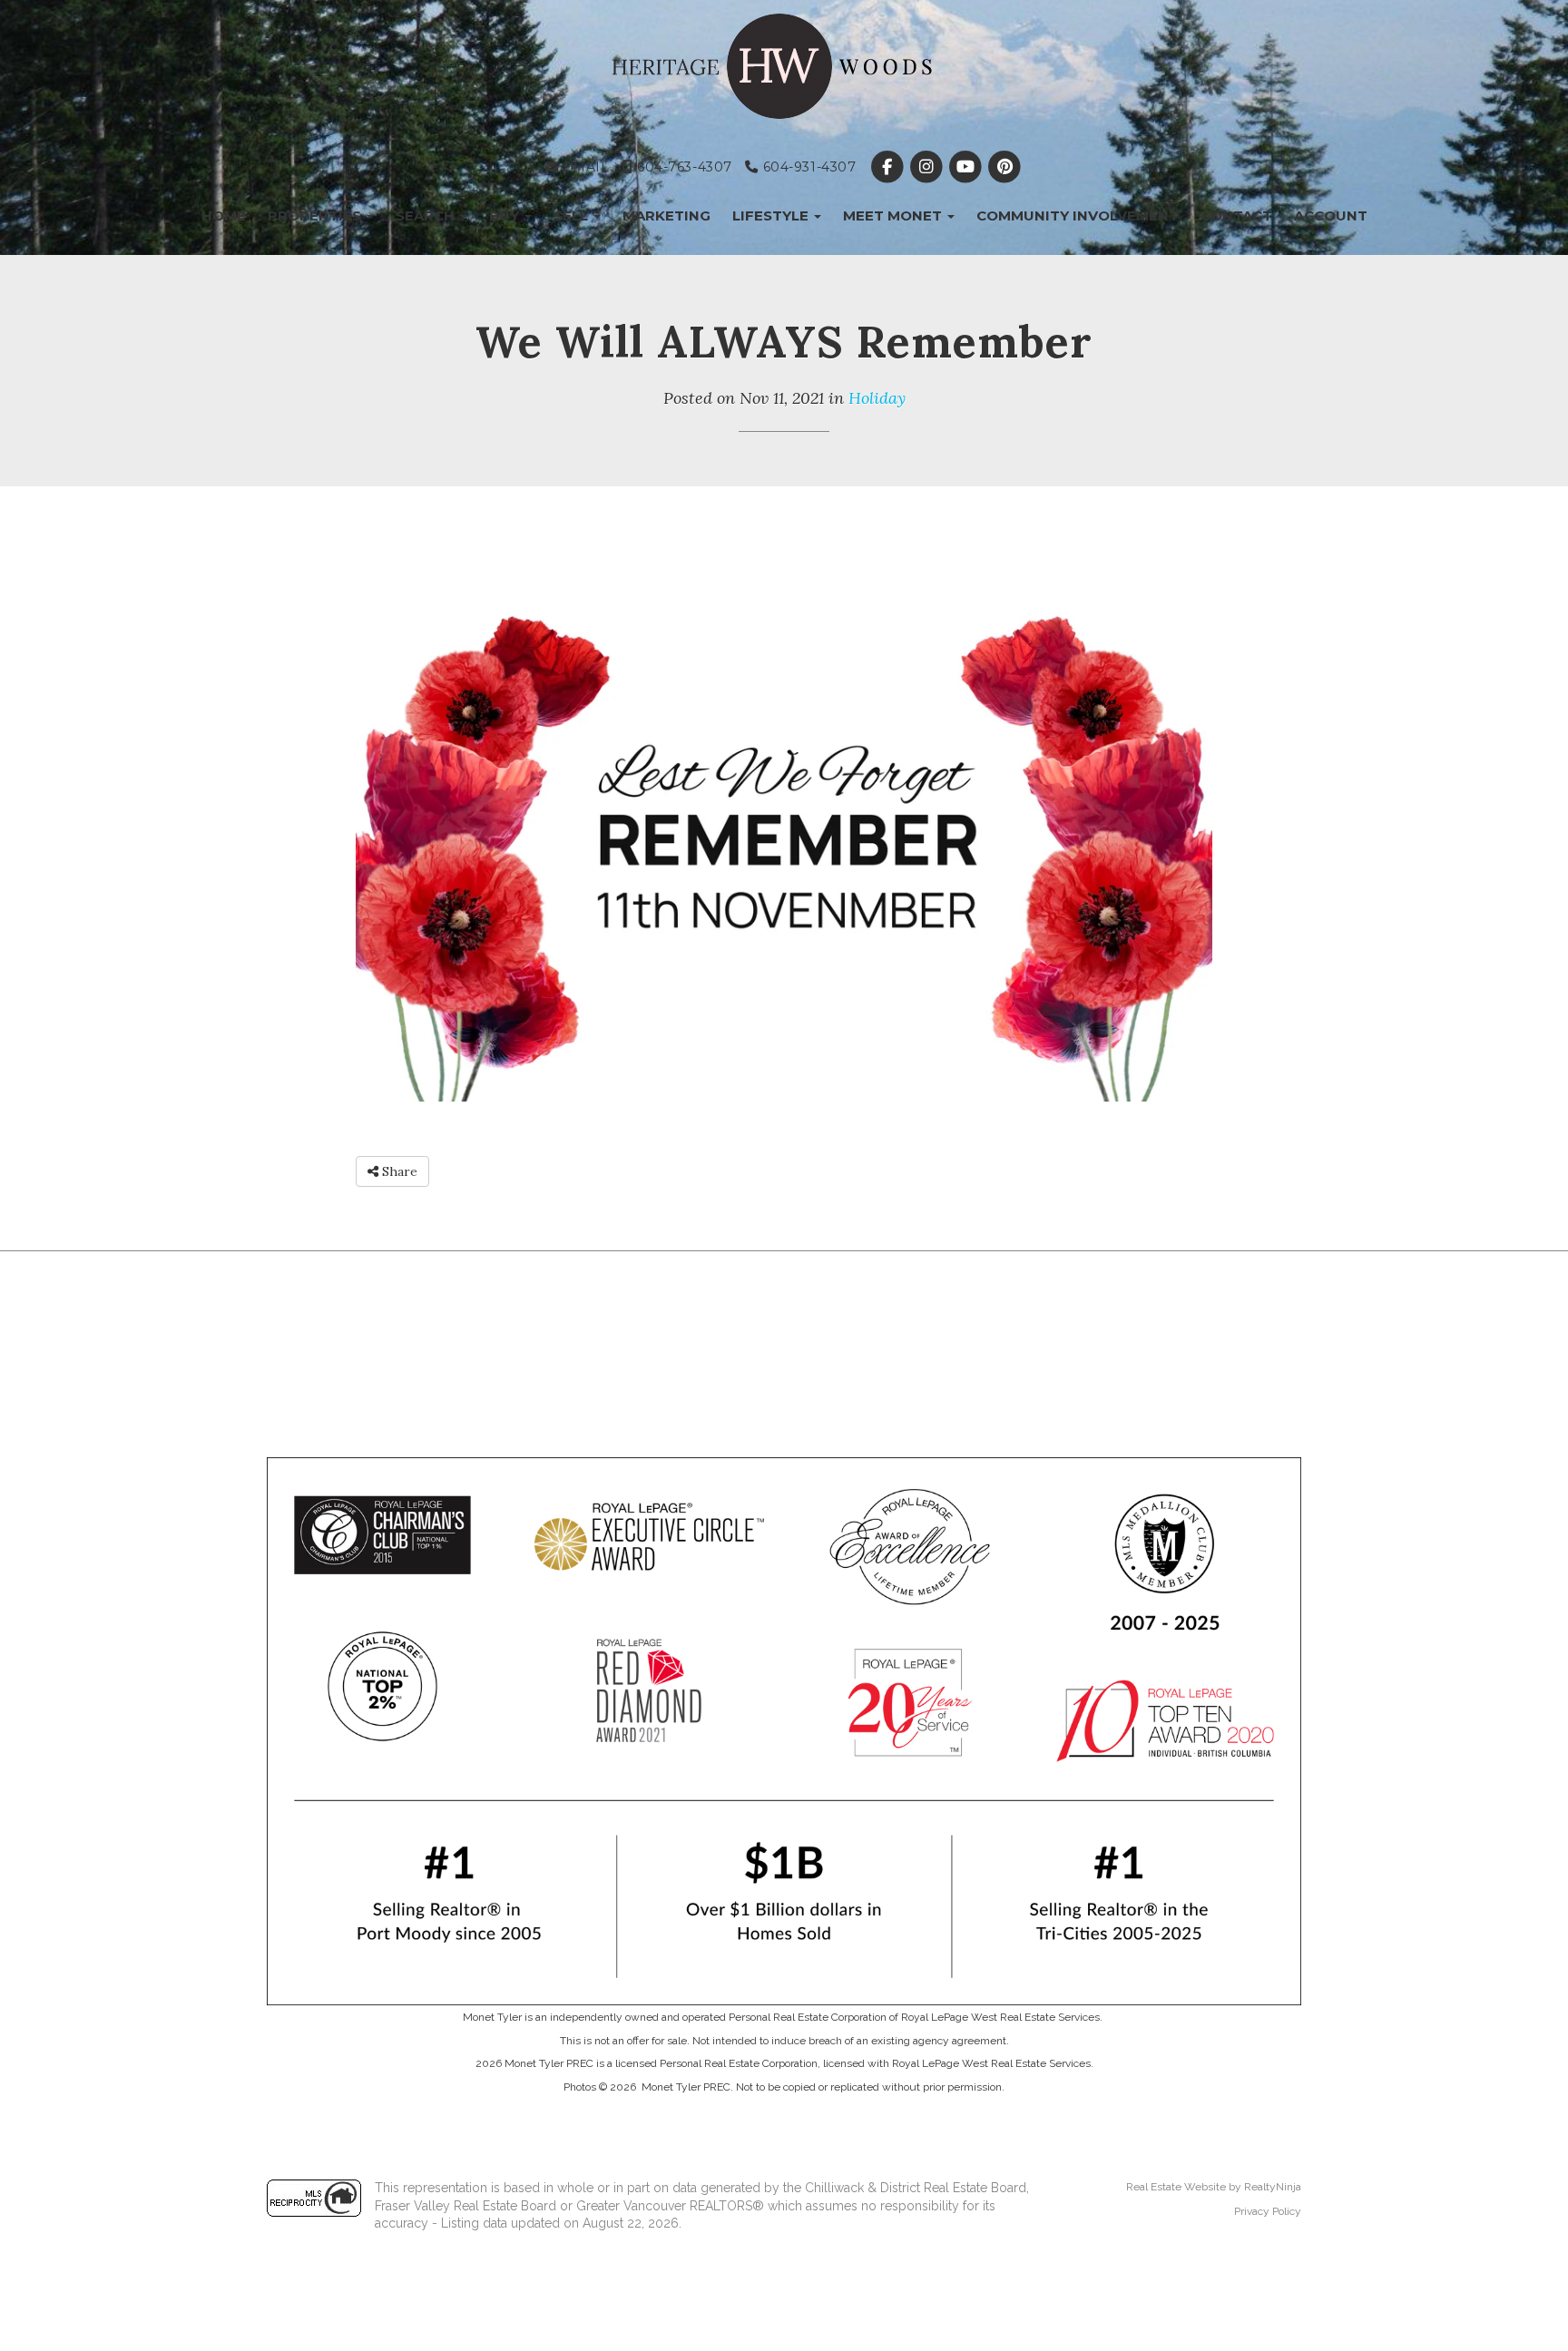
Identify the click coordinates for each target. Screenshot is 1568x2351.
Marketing (666, 216)
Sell (573, 216)
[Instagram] (928, 167)
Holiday (877, 398)
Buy (506, 216)
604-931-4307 (807, 167)
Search (427, 216)
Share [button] (398, 1171)
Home (224, 216)
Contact (1236, 216)
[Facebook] (889, 167)
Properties (316, 216)
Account (1331, 216)
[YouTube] (967, 167)
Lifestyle (772, 216)
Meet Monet (894, 216)
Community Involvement (1078, 216)
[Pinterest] (1005, 167)
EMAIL (584, 167)
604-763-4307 (682, 167)
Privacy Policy (1268, 2211)
